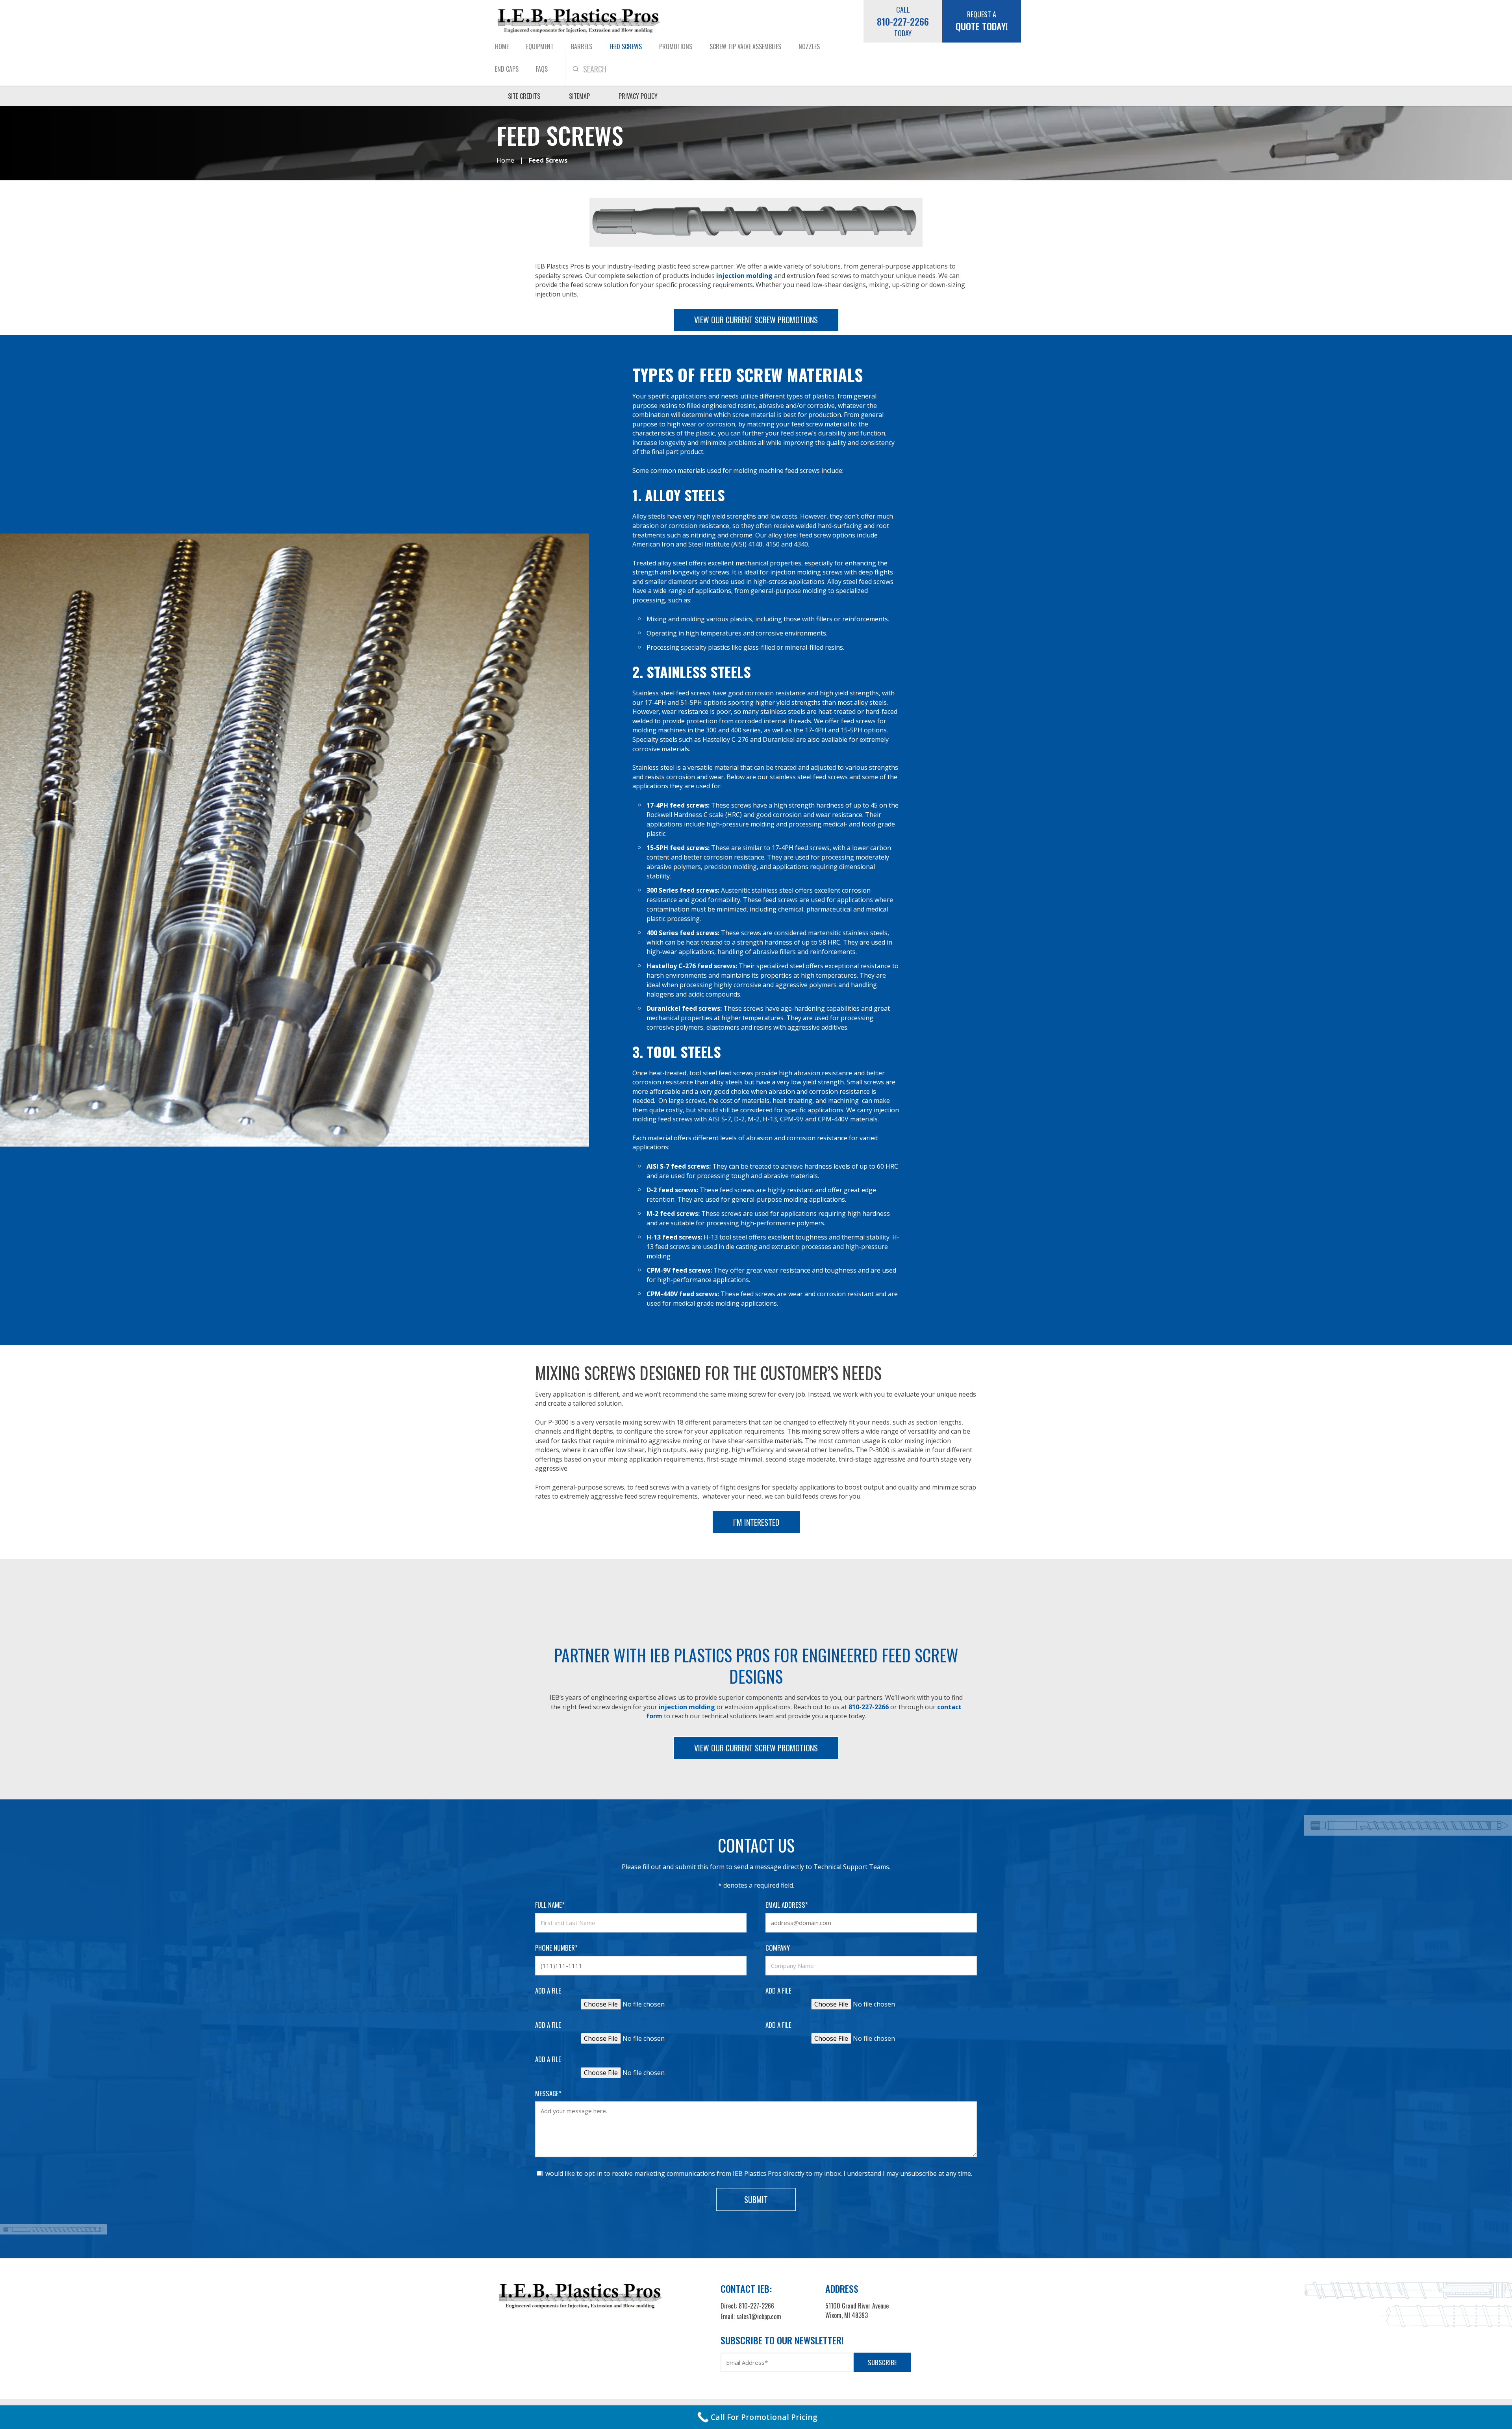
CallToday (903, 21)
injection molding (744, 276)
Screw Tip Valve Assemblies (745, 46)
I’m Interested (756, 1522)
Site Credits (524, 96)
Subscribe (882, 2362)
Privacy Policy (638, 96)
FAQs (542, 69)
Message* (548, 2093)
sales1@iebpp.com (759, 2316)
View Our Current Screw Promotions (756, 320)
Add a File (548, 1991)
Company (778, 1948)
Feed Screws (626, 46)
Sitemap (579, 96)
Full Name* (550, 1905)
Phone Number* (556, 1948)
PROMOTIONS (676, 46)
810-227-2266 (869, 1707)
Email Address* (787, 1905)
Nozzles (809, 46)
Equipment (540, 46)
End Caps (507, 69)
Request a (982, 21)
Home (502, 46)
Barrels (582, 46)
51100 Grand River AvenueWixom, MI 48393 (857, 2310)
